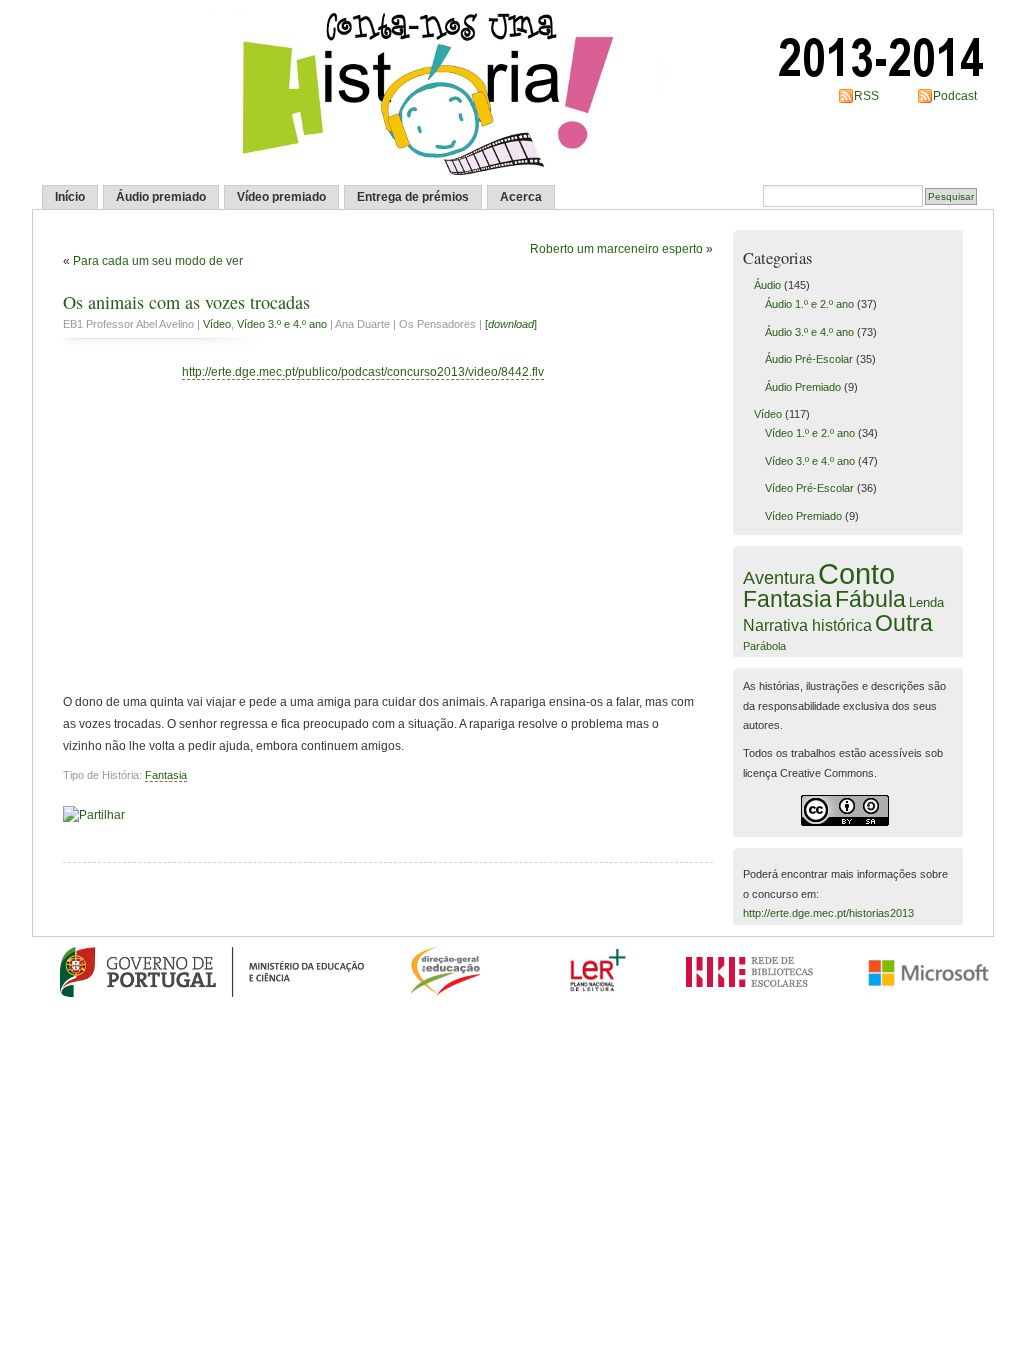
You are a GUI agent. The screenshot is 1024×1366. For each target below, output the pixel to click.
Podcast (955, 96)
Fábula (870, 599)
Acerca (521, 197)
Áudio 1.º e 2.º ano (809, 304)
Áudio (767, 285)
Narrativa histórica (807, 625)
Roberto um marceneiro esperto (616, 249)
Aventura (779, 578)
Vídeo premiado (281, 197)
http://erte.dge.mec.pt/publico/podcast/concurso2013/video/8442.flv (363, 372)
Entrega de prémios (413, 197)
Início (70, 197)
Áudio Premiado (803, 387)
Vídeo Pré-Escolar (809, 488)
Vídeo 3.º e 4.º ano (282, 324)
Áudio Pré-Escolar (809, 359)
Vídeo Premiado (803, 516)
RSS (866, 96)
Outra (904, 623)
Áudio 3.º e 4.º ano (809, 332)
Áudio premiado (161, 197)
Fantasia (166, 775)
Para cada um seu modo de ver (158, 261)
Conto (856, 573)
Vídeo (217, 324)
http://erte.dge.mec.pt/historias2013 (828, 913)
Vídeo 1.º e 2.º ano (810, 433)
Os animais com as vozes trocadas (186, 302)
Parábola (764, 646)
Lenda (926, 602)
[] (511, 324)
